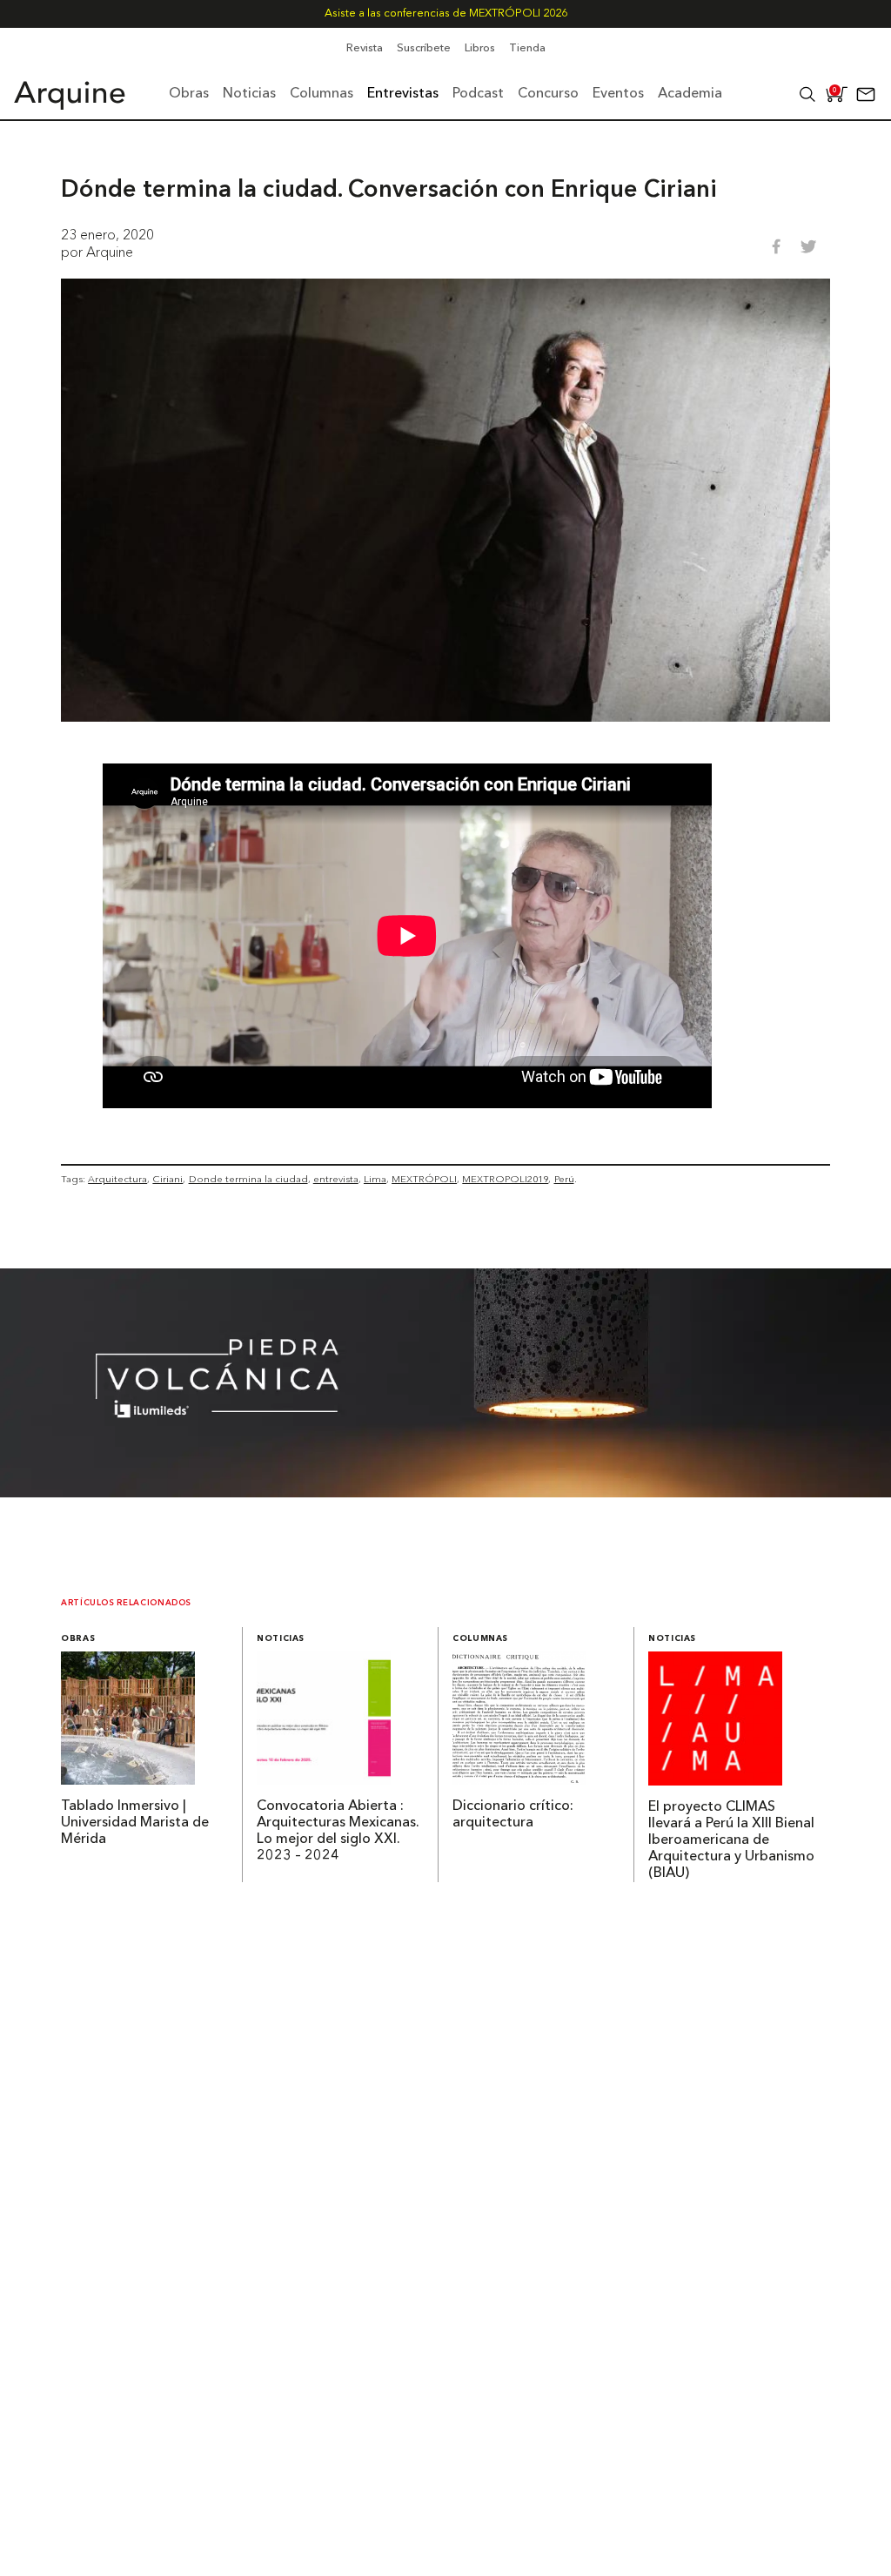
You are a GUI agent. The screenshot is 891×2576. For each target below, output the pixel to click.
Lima (375, 1179)
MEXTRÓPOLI (424, 1179)
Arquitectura (117, 1179)
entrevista (336, 1179)
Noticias (281, 1639)
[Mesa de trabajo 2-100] (445, 1492)
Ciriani (167, 1179)
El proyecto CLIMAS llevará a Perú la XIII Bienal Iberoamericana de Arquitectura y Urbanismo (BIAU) (731, 1840)
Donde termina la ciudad (248, 1179)
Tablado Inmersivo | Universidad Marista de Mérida (135, 1823)
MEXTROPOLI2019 (505, 1179)
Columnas (480, 1639)
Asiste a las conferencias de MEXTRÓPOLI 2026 (446, 13)
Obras (78, 1639)
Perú (564, 1179)
